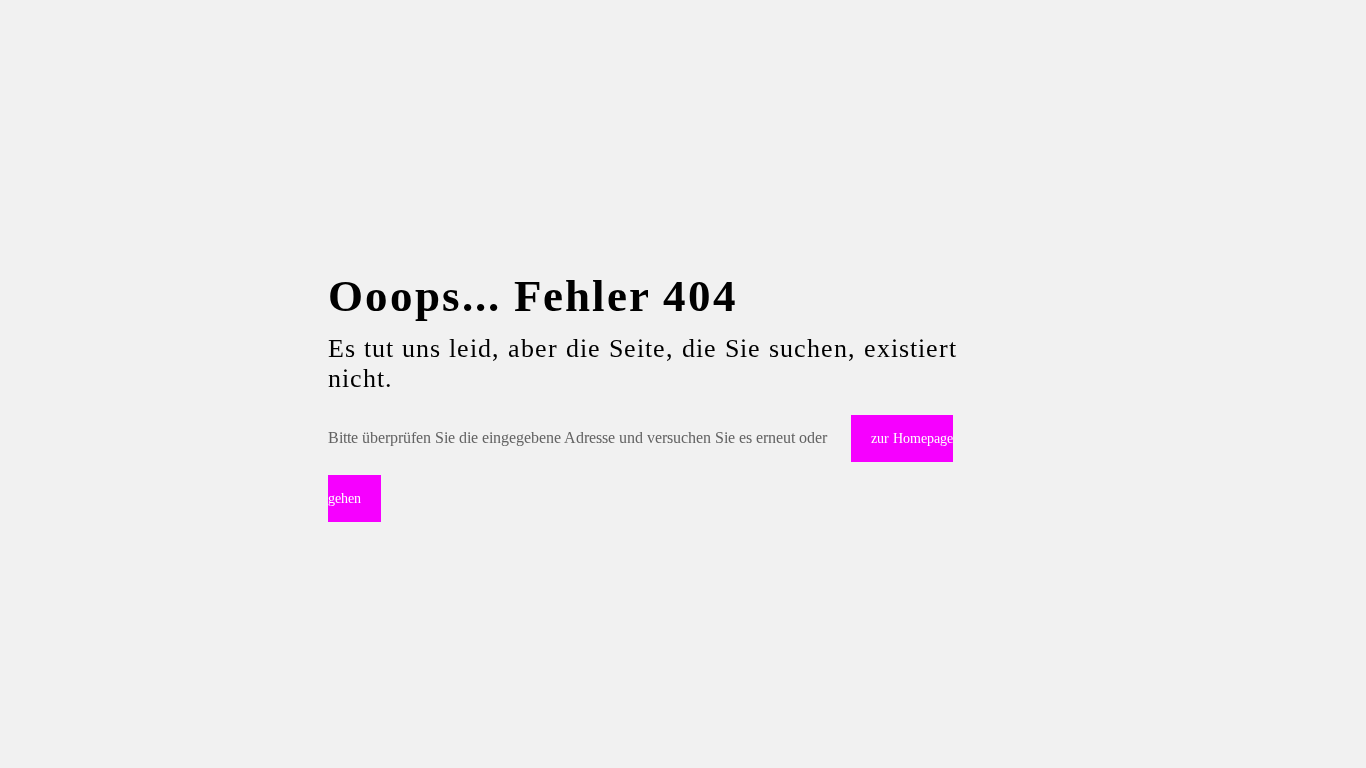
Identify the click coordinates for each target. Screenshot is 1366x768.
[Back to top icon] (1270, 727)
